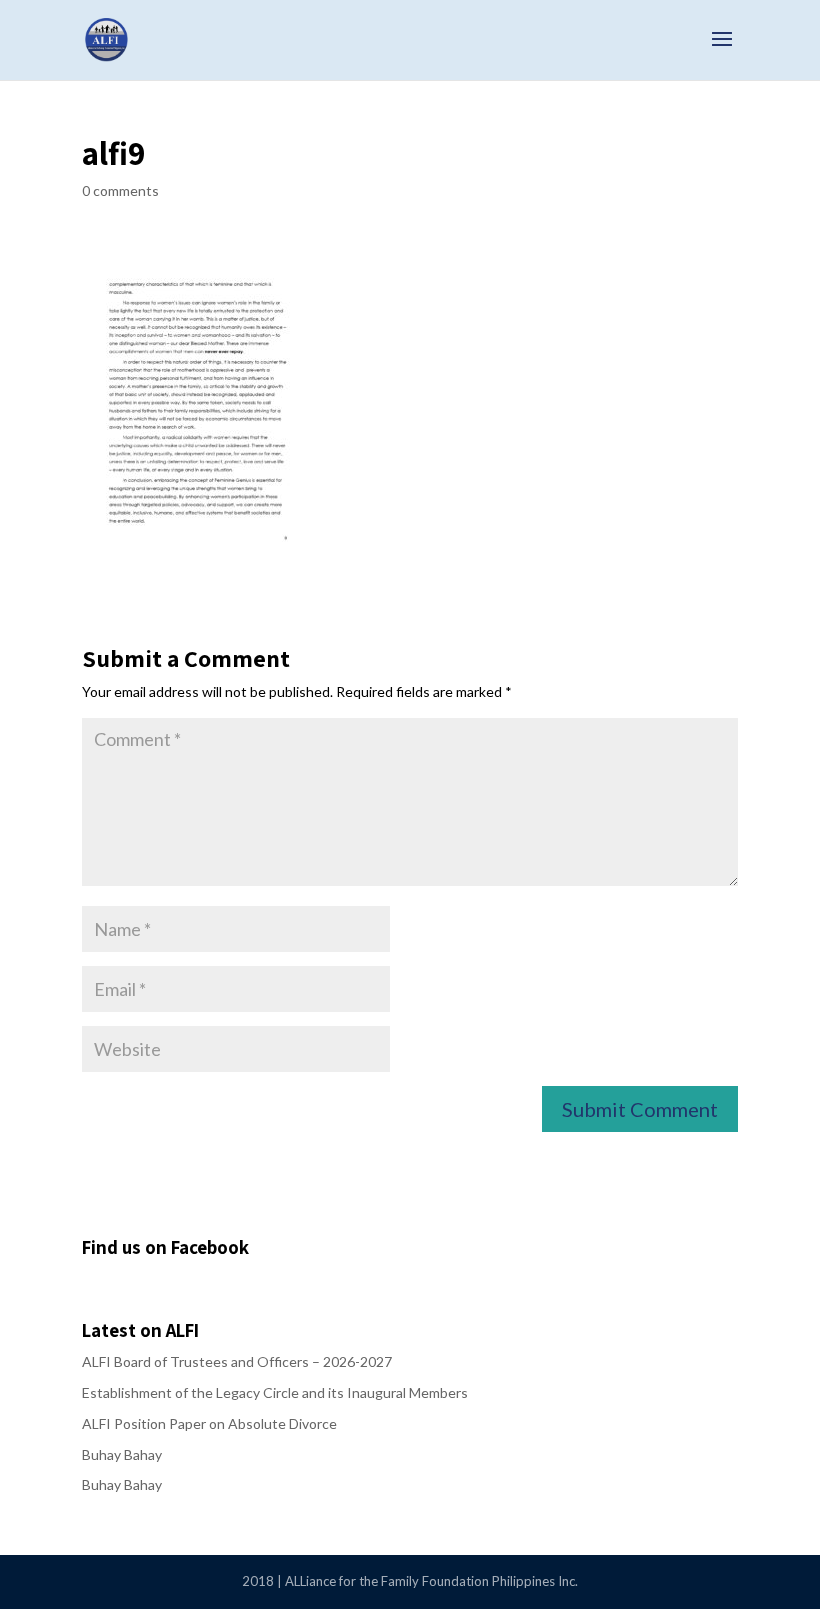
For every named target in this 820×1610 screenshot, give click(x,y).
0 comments (120, 190)
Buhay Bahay (122, 1454)
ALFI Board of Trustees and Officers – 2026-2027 (237, 1361)
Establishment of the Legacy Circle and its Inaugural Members (275, 1392)
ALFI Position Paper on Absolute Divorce (209, 1423)
